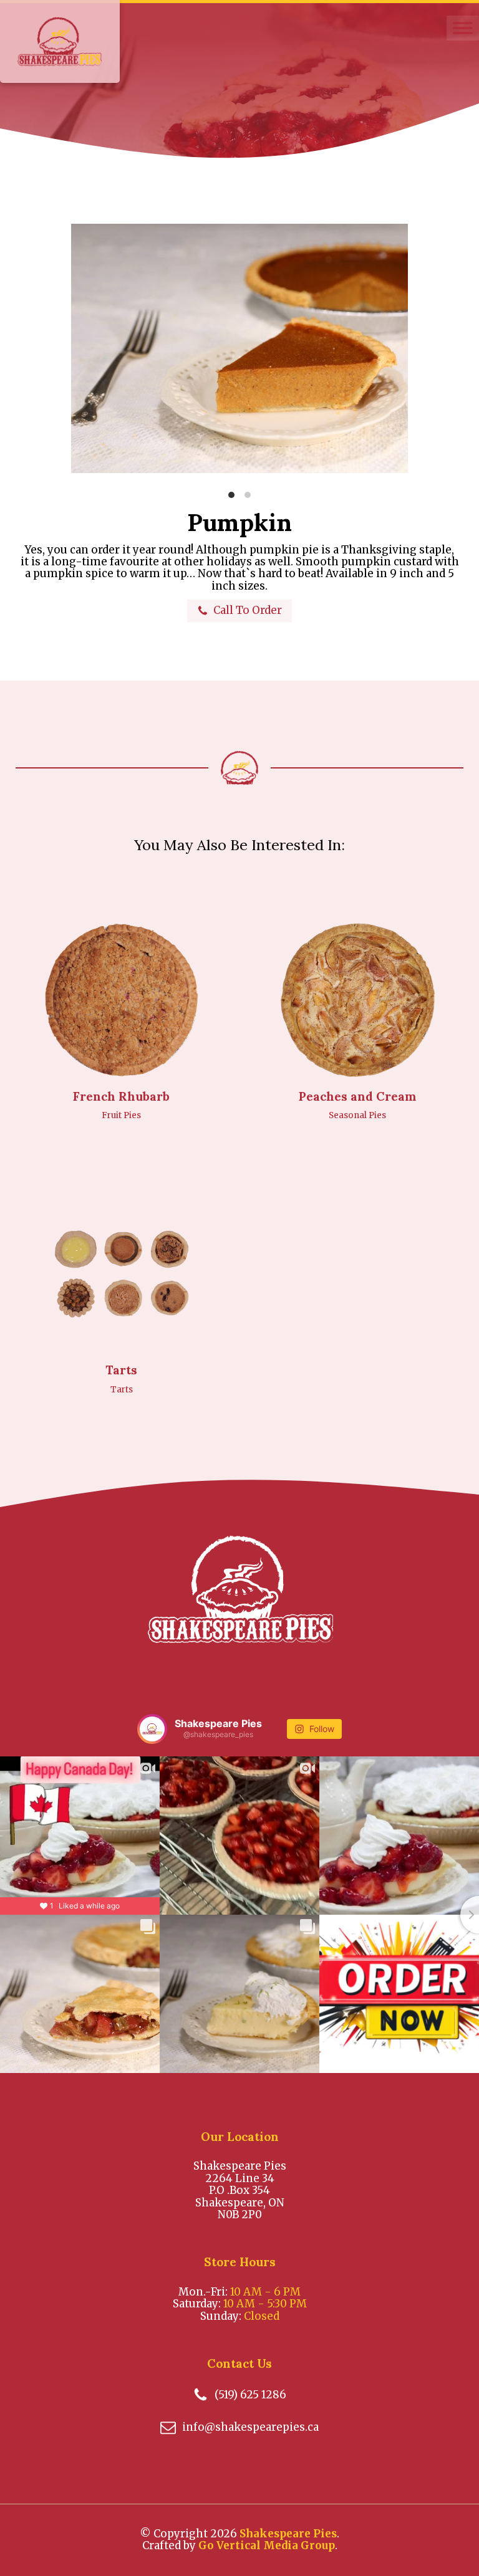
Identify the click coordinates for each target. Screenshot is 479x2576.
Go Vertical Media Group (267, 2545)
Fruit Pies (121, 1115)
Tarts (122, 1390)
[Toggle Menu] (463, 28)
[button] (239, 610)
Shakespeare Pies (288, 2534)
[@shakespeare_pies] (152, 1729)
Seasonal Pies (357, 1115)
